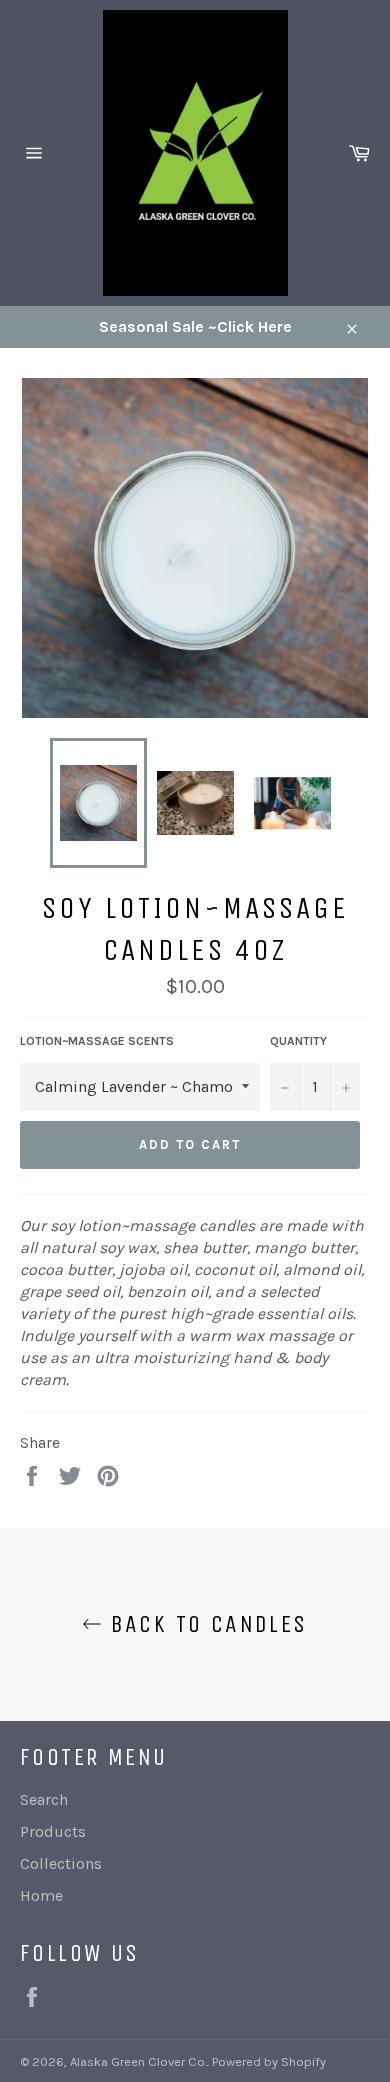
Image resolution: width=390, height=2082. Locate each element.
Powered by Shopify (269, 2061)
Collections (61, 1863)
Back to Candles (204, 1624)
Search (44, 1799)
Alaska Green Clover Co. (138, 2061)
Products (53, 1831)
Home (41, 1895)
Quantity (298, 1041)
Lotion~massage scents (97, 1041)
